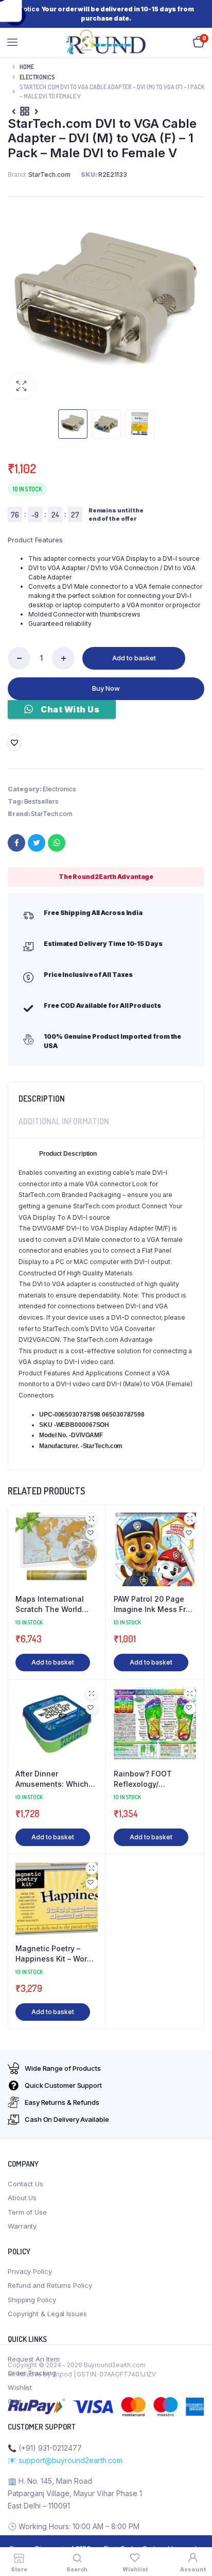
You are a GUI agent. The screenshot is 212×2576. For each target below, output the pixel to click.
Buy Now (106, 688)
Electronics (37, 77)
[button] (21, 386)
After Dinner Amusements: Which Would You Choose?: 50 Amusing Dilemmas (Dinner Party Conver (55, 1779)
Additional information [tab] (64, 1121)
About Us (22, 2198)
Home (27, 67)
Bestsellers (41, 801)
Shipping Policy (32, 2300)
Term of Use (27, 2212)
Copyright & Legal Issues (47, 2314)
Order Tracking (32, 2373)
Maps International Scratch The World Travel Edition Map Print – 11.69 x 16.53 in (54, 1604)
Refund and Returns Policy (50, 2285)
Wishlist (20, 2387)
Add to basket (134, 658)
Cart (15, 2401)
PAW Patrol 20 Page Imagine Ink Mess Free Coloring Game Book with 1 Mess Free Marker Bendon (154, 1604)
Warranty (22, 2226)
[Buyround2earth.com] (107, 42)
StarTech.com (52, 814)
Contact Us (25, 2184)
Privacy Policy (30, 2271)
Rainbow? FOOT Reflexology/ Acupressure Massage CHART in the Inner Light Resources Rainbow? (154, 1779)
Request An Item (34, 2359)
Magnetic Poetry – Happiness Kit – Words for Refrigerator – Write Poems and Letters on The (57, 1954)
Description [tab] (42, 1099)
